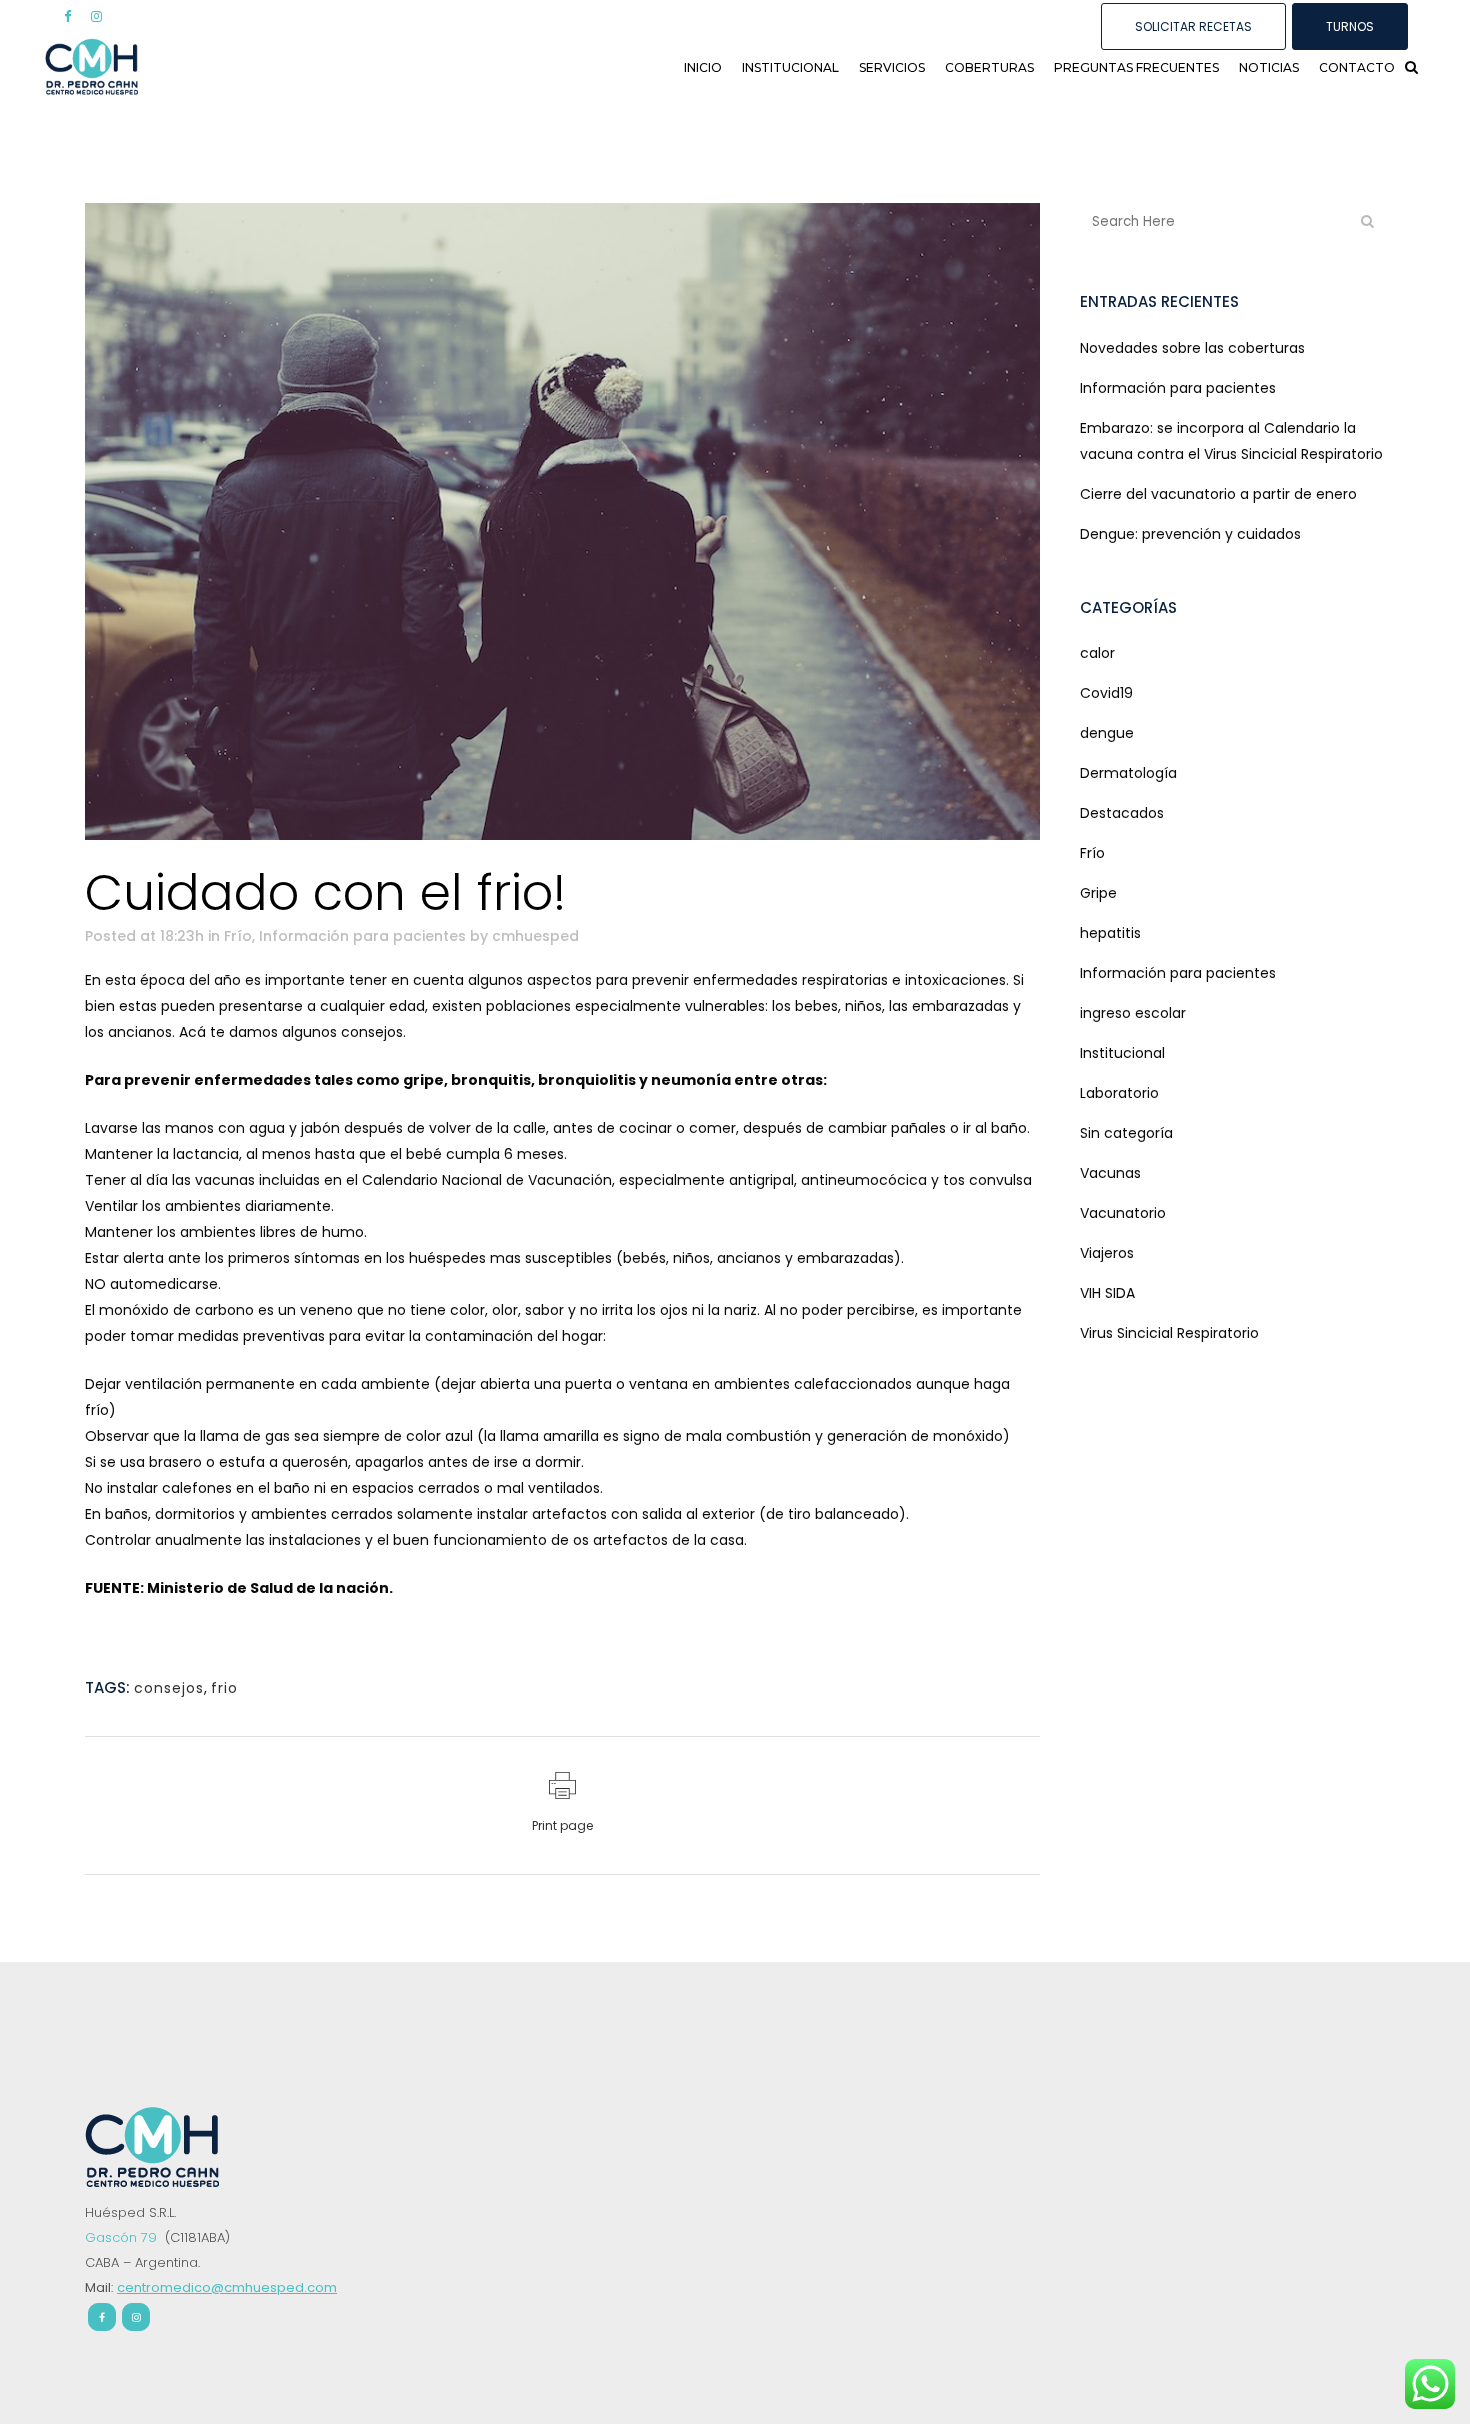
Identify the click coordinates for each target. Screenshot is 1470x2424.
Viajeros (1107, 1253)
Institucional (1122, 1053)
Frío (238, 936)
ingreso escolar (1133, 1013)
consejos (169, 1688)
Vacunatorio (1123, 1213)
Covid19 (1106, 693)
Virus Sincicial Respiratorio (1169, 1333)
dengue (1107, 733)
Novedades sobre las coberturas (1192, 348)
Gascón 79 (123, 2237)
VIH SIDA (1107, 1293)
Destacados (1122, 813)
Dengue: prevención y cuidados (1190, 534)
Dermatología (1128, 773)
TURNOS (1350, 26)
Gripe (1098, 893)
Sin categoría (1126, 1133)
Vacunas (1110, 1173)
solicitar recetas (1193, 26)
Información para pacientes (362, 936)
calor (1097, 653)
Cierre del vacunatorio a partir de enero (1218, 494)
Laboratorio (1119, 1093)
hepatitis (1110, 933)
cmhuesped (535, 936)
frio (224, 1688)
